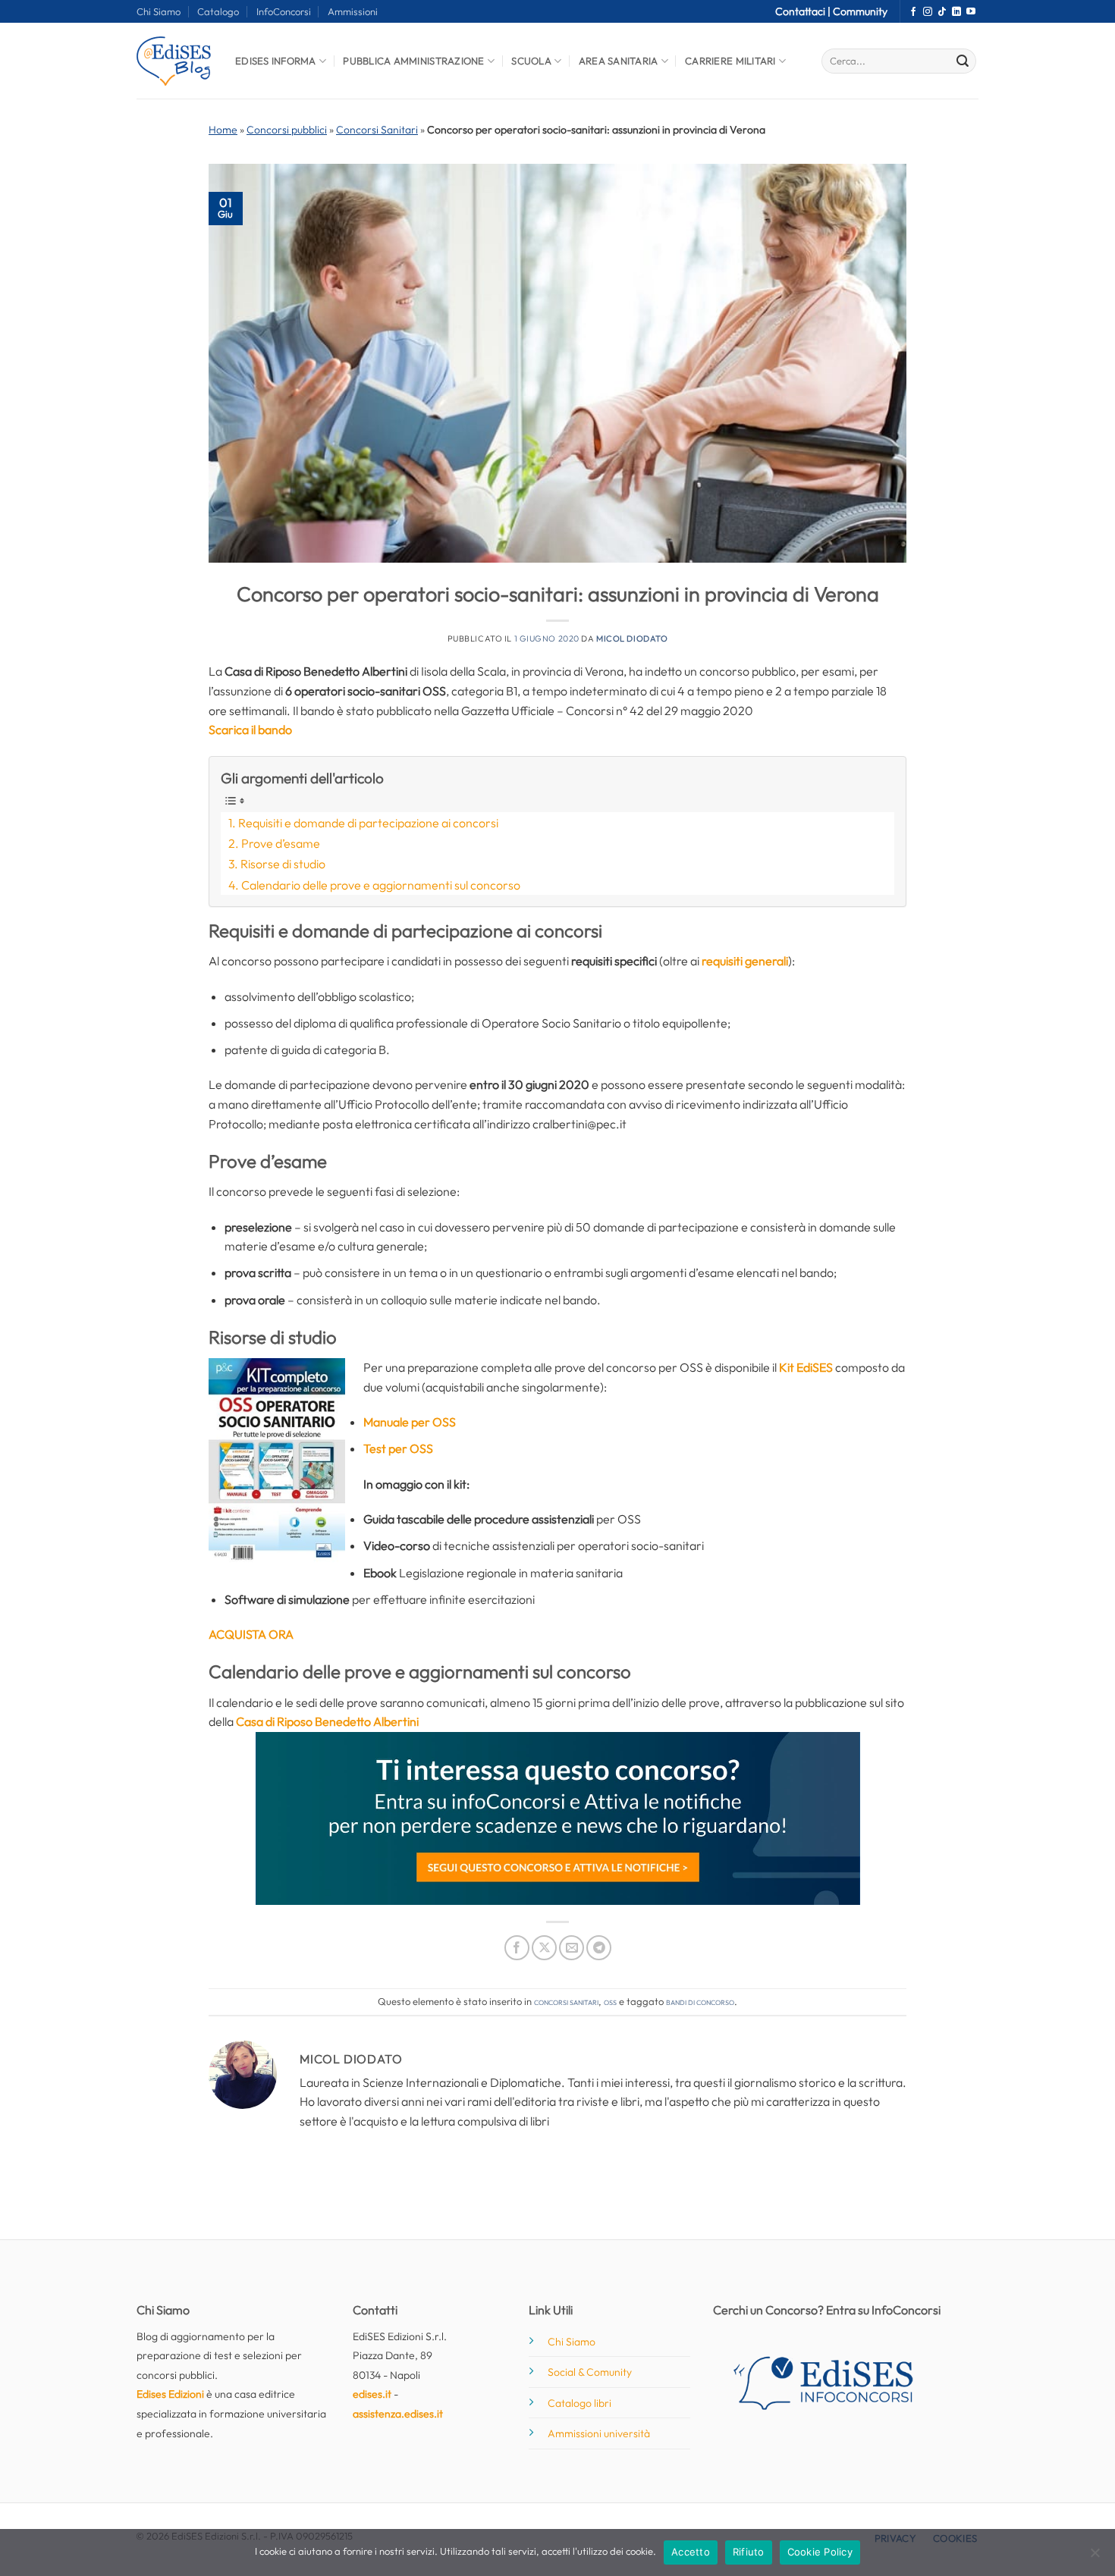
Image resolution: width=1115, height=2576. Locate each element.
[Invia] (963, 61)
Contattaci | (804, 11)
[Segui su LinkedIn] (956, 12)
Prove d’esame (281, 843)
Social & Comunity (590, 2372)
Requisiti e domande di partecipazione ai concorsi (368, 823)
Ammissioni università (599, 2433)
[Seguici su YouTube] (971, 12)
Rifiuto (749, 2552)
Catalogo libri (579, 2403)
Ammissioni (353, 11)
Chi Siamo (159, 11)
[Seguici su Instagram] (928, 12)
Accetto (691, 2552)
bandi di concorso (700, 2001)
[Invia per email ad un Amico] (572, 1948)
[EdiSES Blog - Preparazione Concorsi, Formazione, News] (174, 61)
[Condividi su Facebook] (517, 1948)
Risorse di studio (283, 864)
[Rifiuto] (1095, 2557)
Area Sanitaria (619, 61)
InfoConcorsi (284, 11)
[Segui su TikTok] (942, 12)
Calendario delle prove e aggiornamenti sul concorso (381, 885)
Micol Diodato (632, 639)
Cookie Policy (820, 2552)
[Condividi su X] (544, 1948)
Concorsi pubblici (287, 130)
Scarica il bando (250, 730)
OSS (610, 2001)
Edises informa (276, 61)
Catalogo (218, 11)
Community (860, 11)
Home (223, 130)
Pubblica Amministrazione (413, 61)
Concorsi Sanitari (377, 130)
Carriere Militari (730, 61)
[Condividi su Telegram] (599, 1948)
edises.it (372, 2394)
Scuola (531, 61)
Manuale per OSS (410, 1422)
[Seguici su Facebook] (913, 12)
